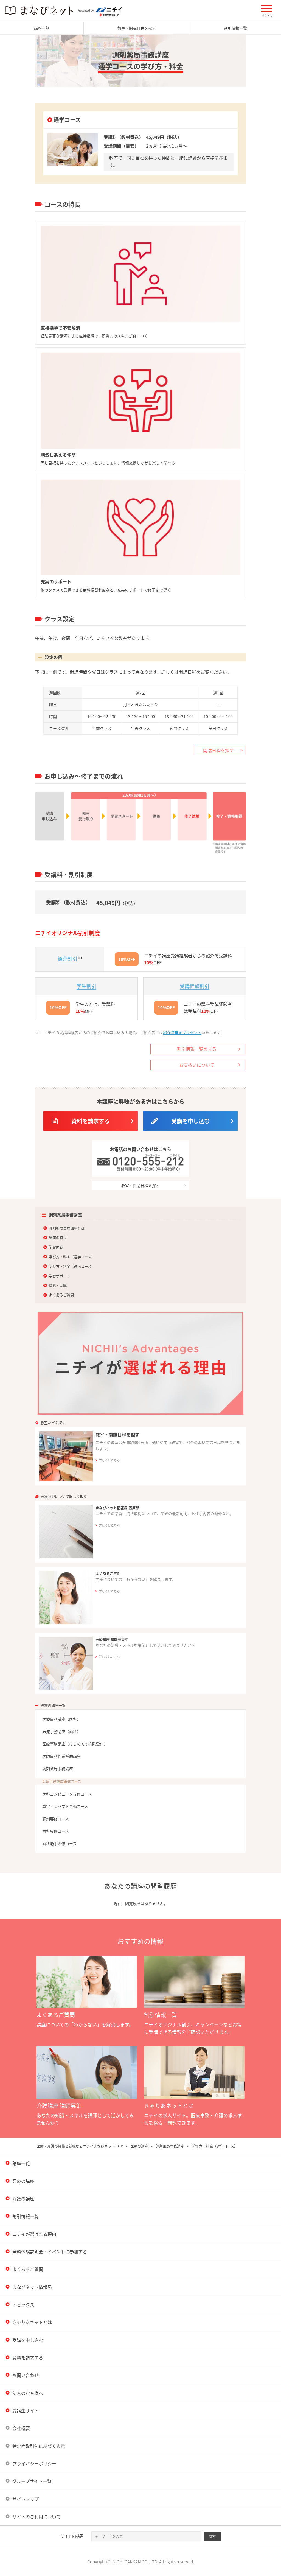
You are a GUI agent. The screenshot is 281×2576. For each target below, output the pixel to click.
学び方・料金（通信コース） (72, 1266)
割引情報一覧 (235, 28)
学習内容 (56, 1247)
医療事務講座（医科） (61, 1719)
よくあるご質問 (61, 1295)
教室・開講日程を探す (137, 28)
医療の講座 (139, 2146)
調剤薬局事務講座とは (67, 1228)
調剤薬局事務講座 (58, 1768)
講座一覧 (42, 28)
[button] (267, 11)
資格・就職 (58, 1285)
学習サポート (60, 1276)
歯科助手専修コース (59, 1843)
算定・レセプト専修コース (65, 1806)
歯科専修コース (56, 1831)
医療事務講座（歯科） (61, 1731)
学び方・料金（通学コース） (72, 1257)
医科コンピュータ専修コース (67, 1794)
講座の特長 (58, 1237)
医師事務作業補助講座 (61, 1756)
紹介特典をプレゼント (182, 1032)
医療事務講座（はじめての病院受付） (75, 1744)
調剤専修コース (56, 1819)
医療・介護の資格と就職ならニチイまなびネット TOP (80, 2146)
